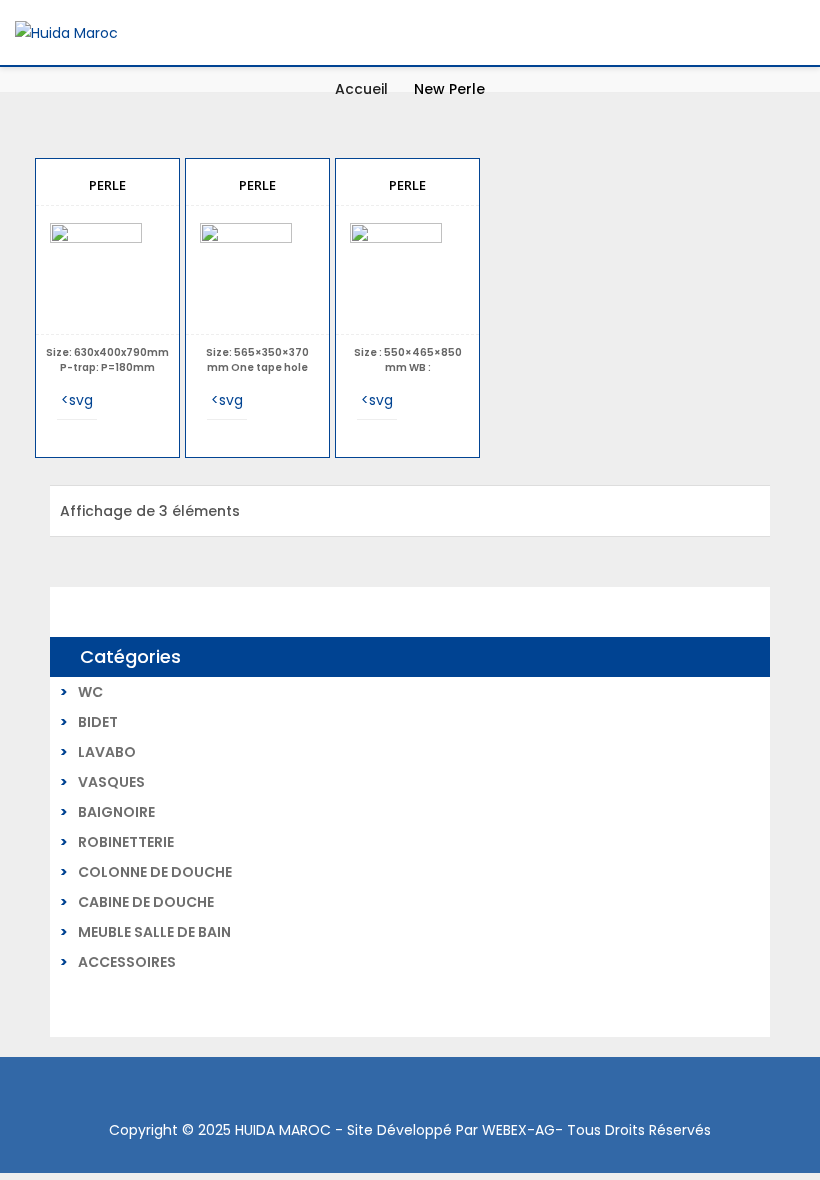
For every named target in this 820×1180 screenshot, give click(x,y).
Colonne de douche (155, 872)
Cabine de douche (146, 902)
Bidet (98, 722)
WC (90, 692)
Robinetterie (126, 842)
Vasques (111, 782)
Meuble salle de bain (154, 932)
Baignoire (116, 812)
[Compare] (117, 400)
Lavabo (107, 752)
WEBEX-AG (518, 1130)
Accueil (361, 89)
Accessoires (127, 962)
